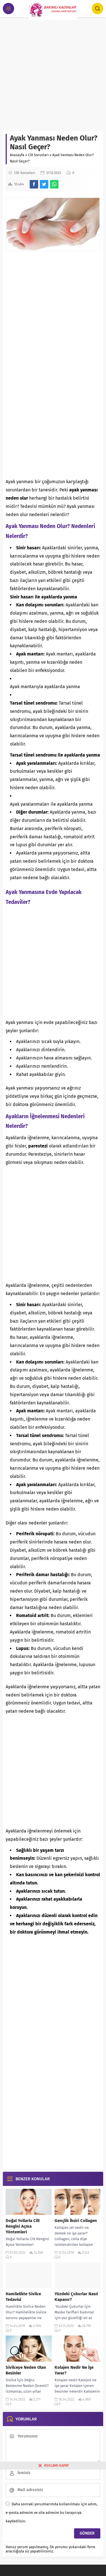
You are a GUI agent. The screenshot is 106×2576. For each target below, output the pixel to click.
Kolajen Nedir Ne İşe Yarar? (74, 2370)
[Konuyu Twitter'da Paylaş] (44, 184)
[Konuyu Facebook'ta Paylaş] (34, 184)
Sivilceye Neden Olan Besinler (26, 2370)
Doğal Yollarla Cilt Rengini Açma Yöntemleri (23, 2226)
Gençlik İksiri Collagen (76, 2221)
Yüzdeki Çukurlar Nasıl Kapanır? (76, 2297)
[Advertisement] (53, 75)
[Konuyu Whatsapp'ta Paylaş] (54, 184)
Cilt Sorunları (38, 155)
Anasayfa (17, 155)
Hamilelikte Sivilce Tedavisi (23, 2297)
